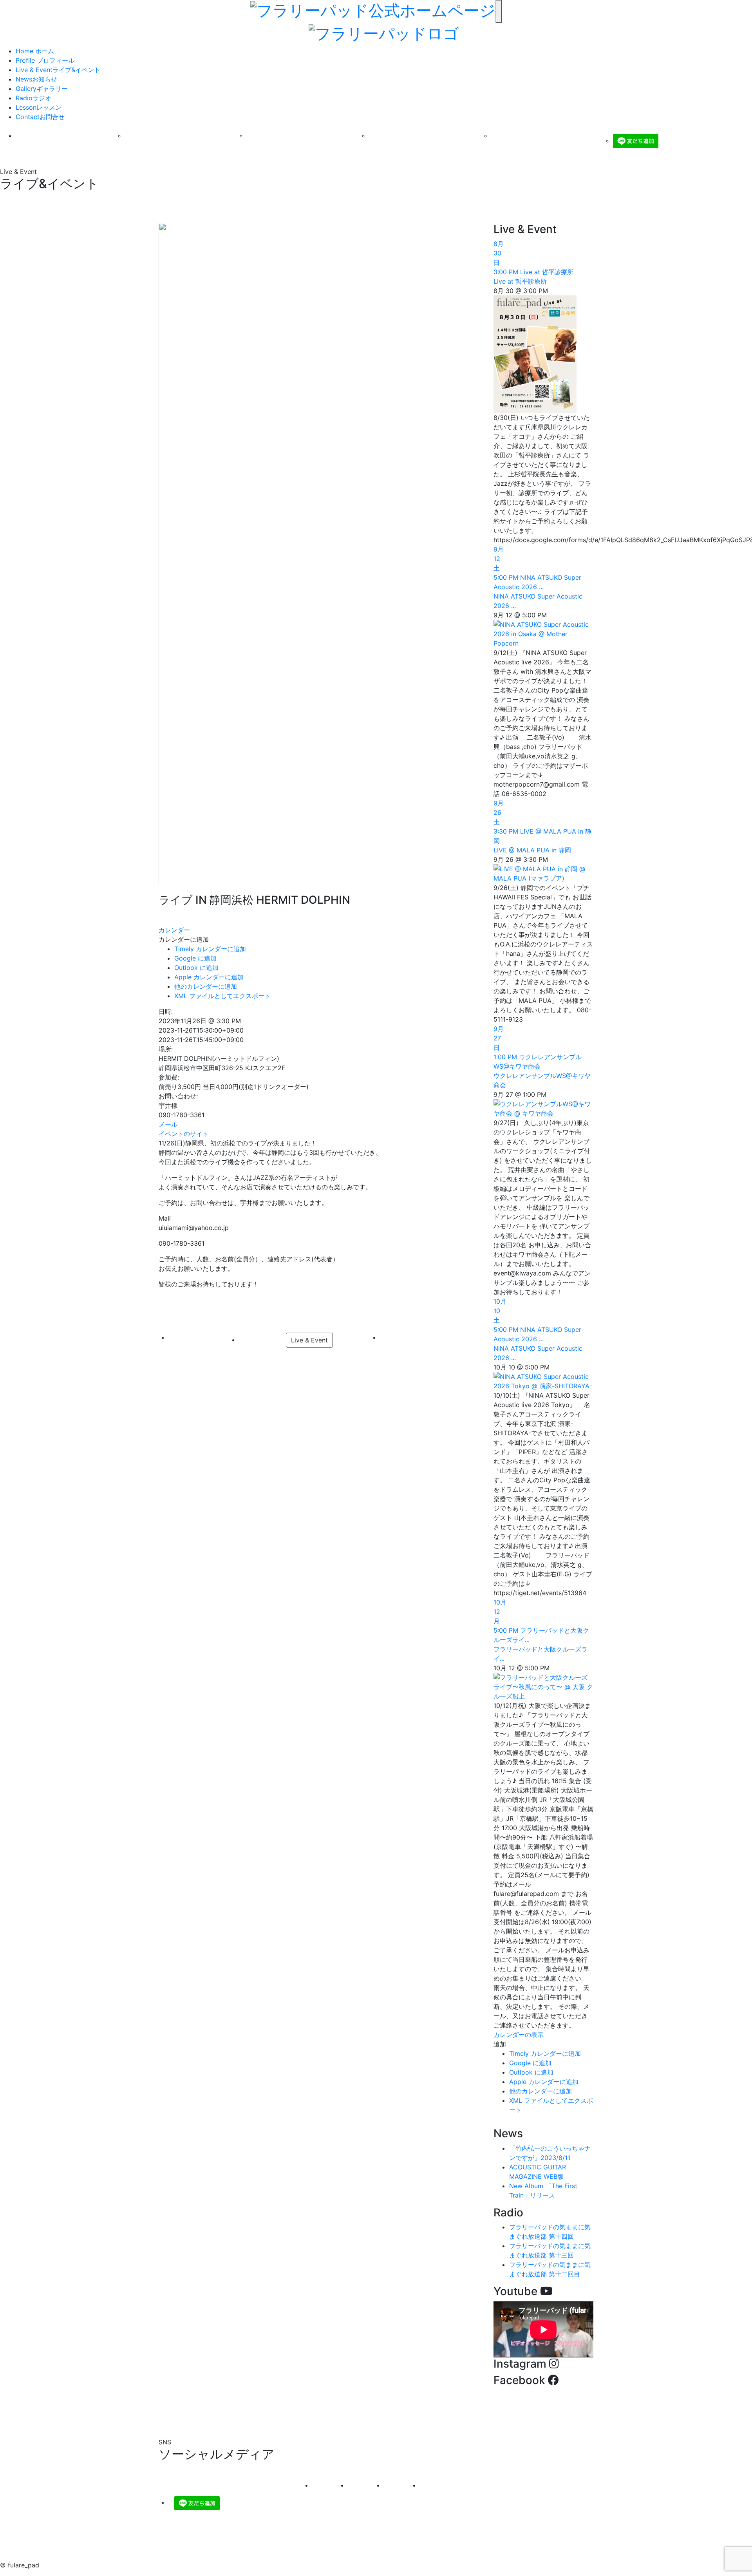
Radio (33, 98)
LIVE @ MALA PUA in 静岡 (532, 850)
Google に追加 (195, 958)
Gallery (42, 89)
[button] (184, 939)
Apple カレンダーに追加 (209, 977)
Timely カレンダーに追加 (210, 949)
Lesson (39, 107)
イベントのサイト (184, 1134)
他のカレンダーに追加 (206, 986)
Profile (45, 60)
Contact (40, 117)
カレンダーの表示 (519, 2035)
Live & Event (58, 70)
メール (168, 1124)
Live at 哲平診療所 (520, 281)
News (36, 79)
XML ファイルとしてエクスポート (222, 996)
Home (35, 51)
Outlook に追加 (196, 968)
